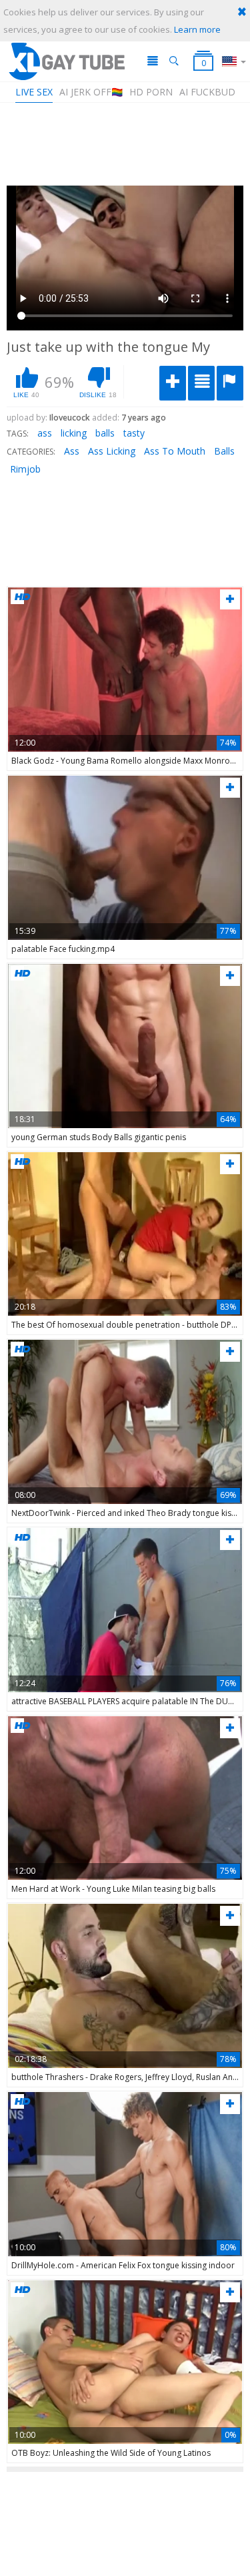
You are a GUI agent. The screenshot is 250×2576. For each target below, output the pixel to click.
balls (105, 433)
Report (230, 383)
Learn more (197, 29)
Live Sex (34, 92)
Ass (72, 451)
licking (74, 433)
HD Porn (151, 92)
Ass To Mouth (175, 451)
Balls (224, 451)
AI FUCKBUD (207, 92)
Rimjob (25, 469)
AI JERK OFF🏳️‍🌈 (91, 92)
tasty (134, 433)
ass (45, 433)
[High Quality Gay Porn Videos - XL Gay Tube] (66, 61)
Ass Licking (112, 451)
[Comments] (201, 383)
